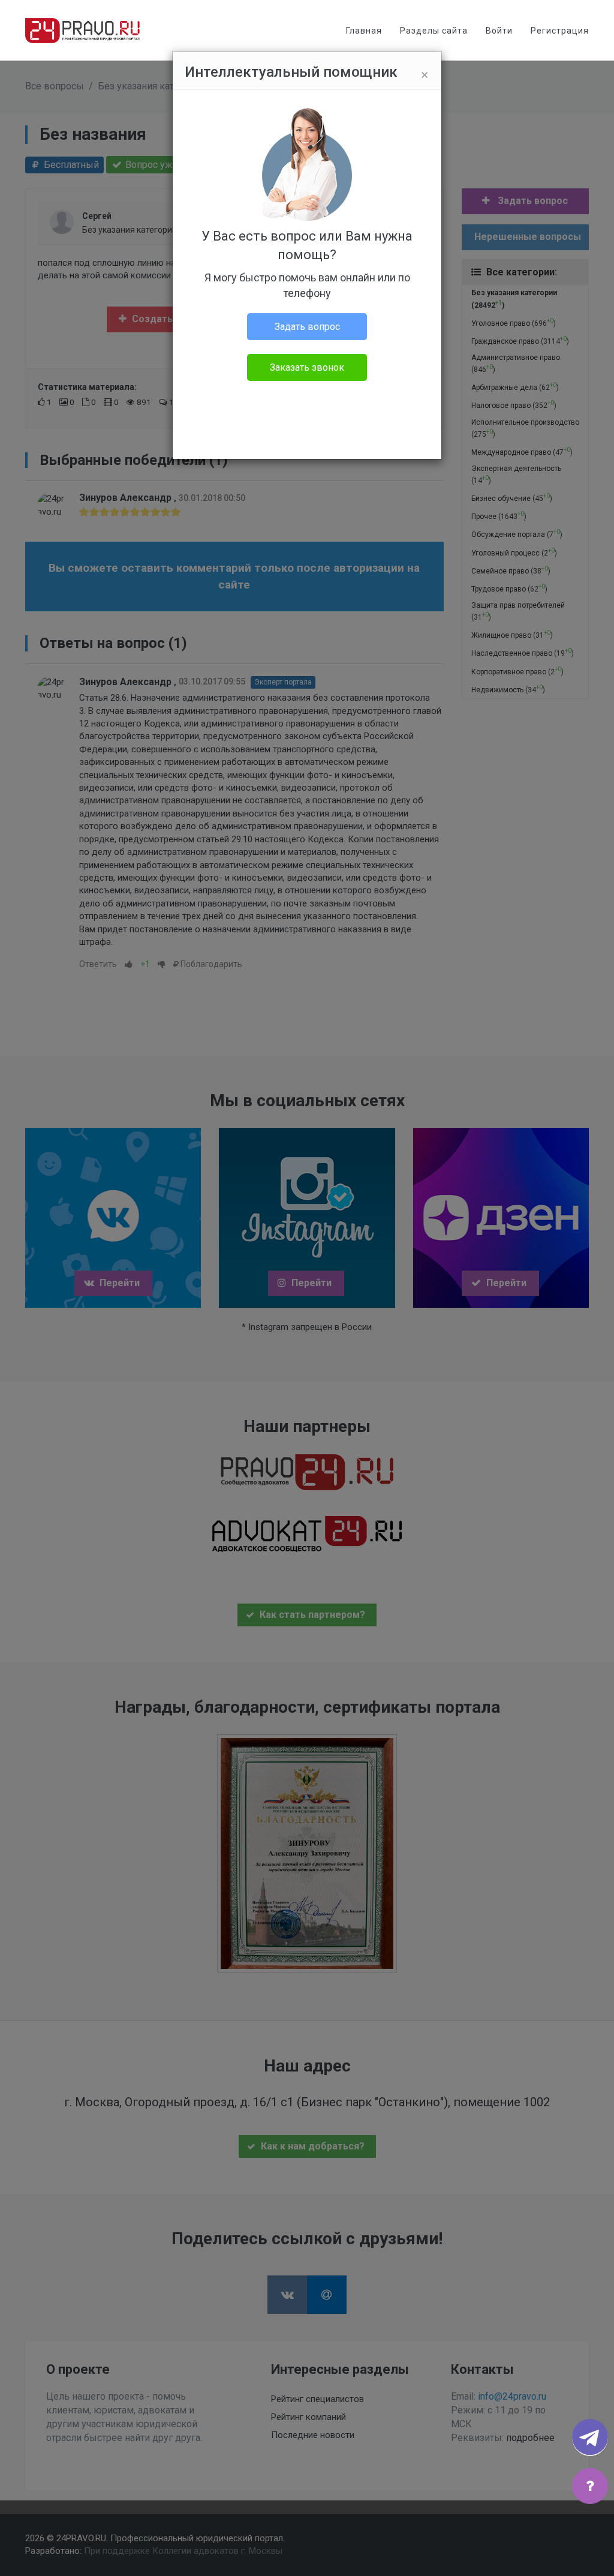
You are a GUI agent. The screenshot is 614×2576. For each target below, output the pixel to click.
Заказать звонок (307, 367)
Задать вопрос (307, 327)
